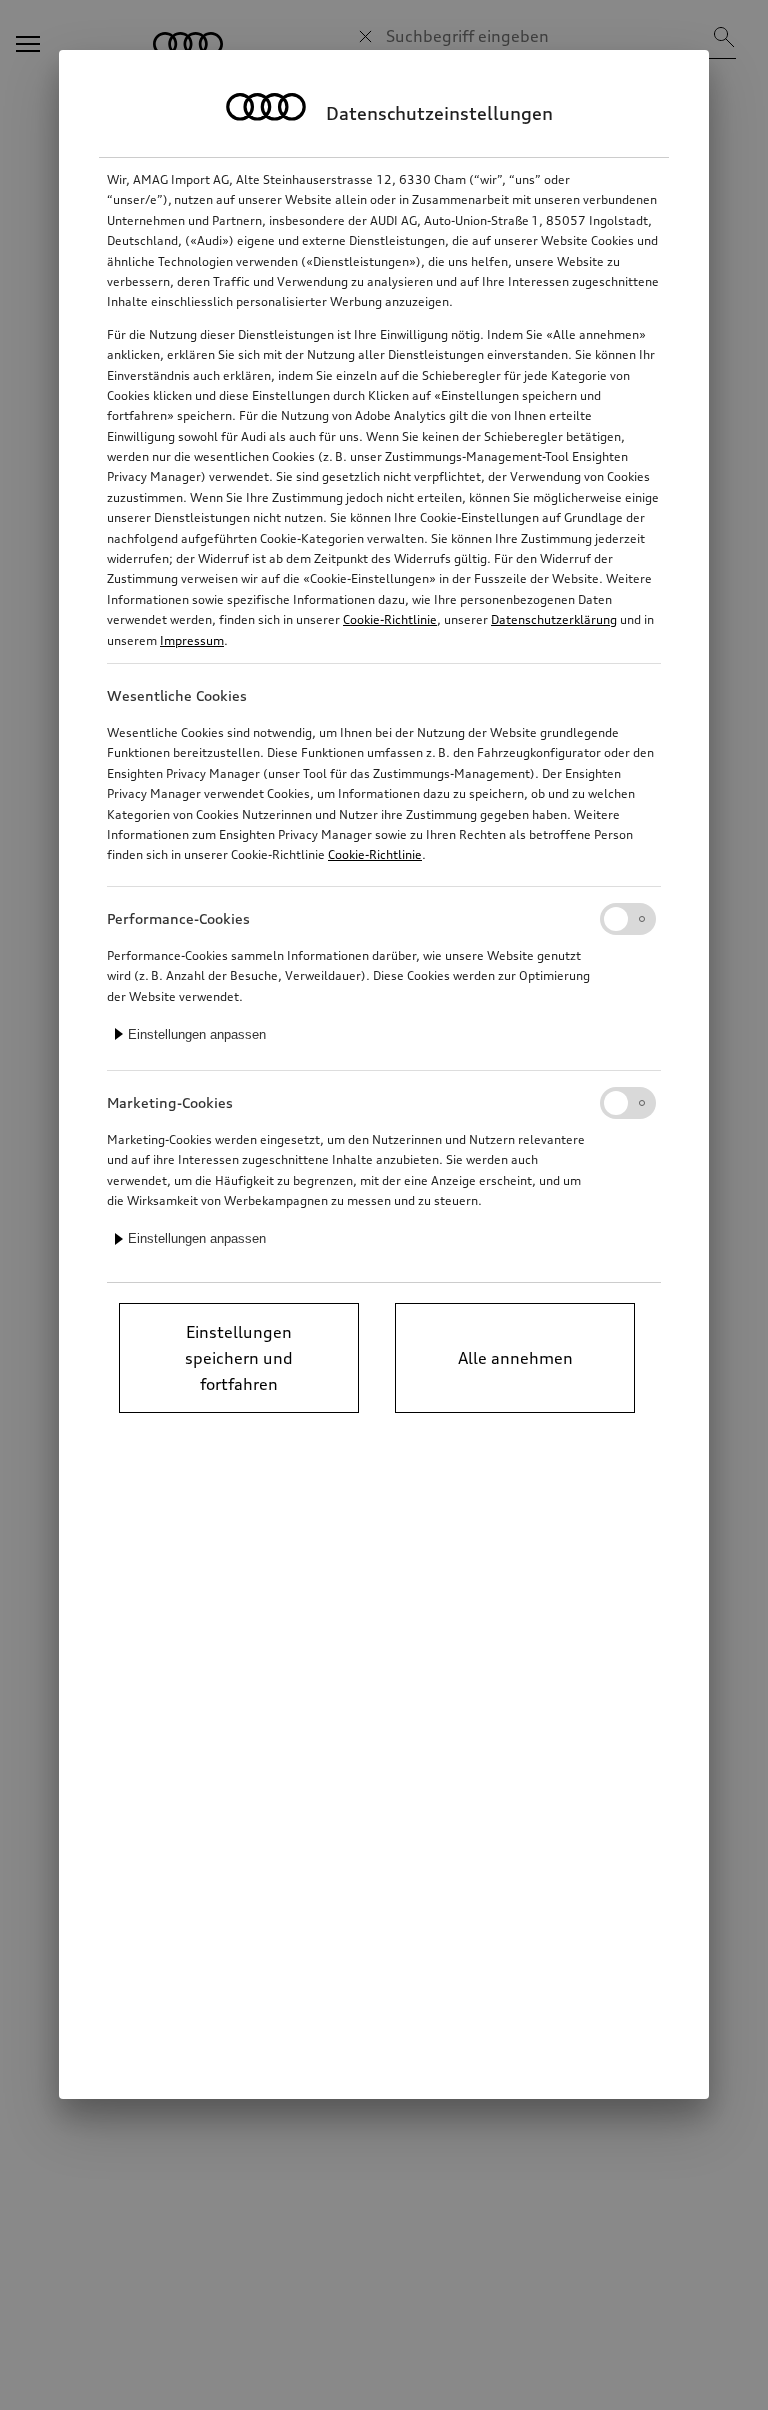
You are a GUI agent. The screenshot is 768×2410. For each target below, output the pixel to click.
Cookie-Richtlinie (390, 619)
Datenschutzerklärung (554, 619)
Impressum (192, 640)
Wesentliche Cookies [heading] (177, 695)
